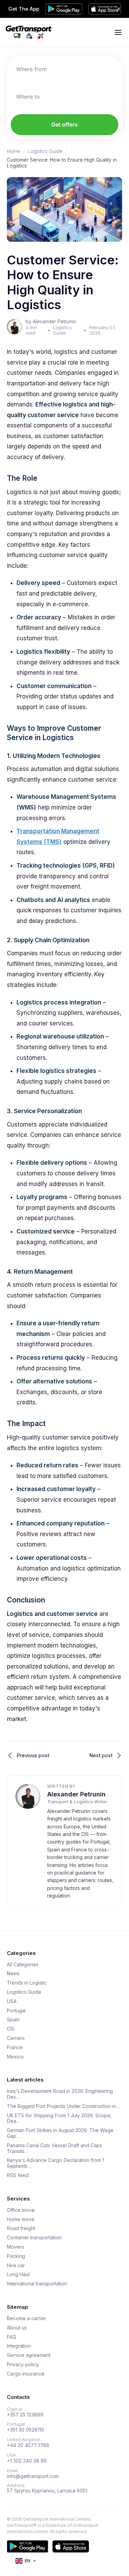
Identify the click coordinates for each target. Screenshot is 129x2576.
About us (17, 2328)
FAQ (12, 2337)
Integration (19, 2346)
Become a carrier (26, 2318)
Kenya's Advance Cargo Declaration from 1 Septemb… (56, 2163)
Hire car (16, 2265)
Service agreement (29, 2355)
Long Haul (18, 2274)
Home (14, 151)
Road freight (21, 2228)
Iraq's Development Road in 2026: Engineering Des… (60, 2094)
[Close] (119, 9)
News (13, 1974)
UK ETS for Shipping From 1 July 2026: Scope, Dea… (59, 2118)
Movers (15, 2247)
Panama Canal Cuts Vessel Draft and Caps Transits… (55, 2148)
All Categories (23, 1965)
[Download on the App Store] (71, 2546)
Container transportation (34, 2238)
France (15, 2047)
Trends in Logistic (27, 1983)
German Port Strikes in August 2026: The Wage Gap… (60, 2133)
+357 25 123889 (25, 2415)
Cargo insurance (26, 2374)
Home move (21, 2219)
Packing (16, 2256)
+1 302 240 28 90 (27, 2461)
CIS (11, 2029)
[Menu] (118, 32)
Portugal (16, 2011)
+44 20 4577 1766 (28, 2445)
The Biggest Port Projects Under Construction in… (63, 2106)
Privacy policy (23, 2365)
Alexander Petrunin (76, 1794)
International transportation (37, 2284)
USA (12, 2001)
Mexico (15, 2057)
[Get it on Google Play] (28, 2546)
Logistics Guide (45, 151)
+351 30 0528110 (25, 2430)
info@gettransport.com (33, 2476)
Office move (21, 2210)
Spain (13, 2020)
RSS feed (18, 2175)
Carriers (16, 2038)
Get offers (64, 124)
